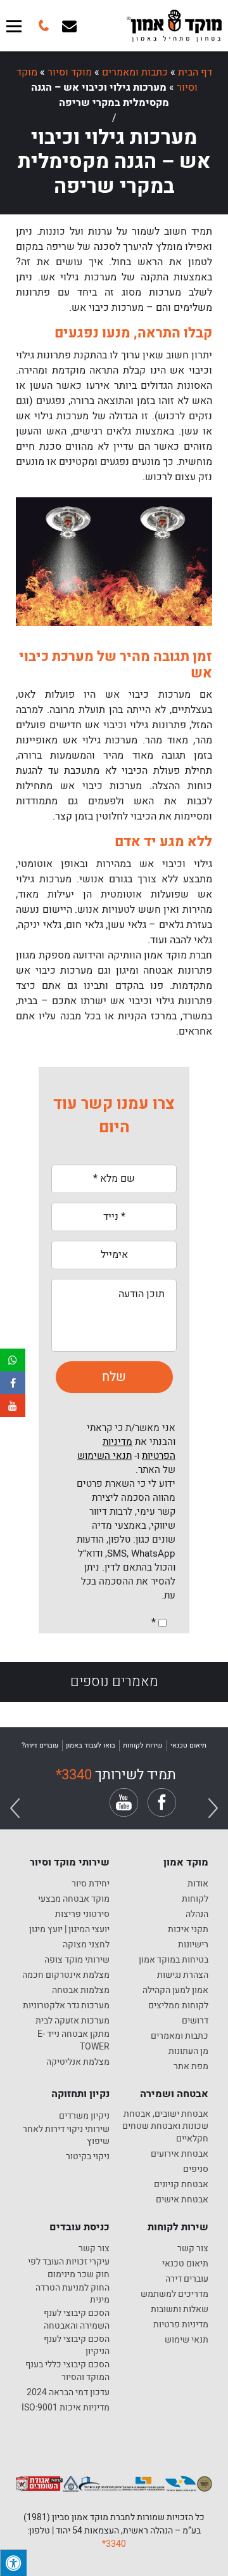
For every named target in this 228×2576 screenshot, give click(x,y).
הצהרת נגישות (183, 1975)
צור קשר (193, 2249)
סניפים (196, 2169)
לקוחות (195, 1899)
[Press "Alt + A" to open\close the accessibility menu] (13, 2563)
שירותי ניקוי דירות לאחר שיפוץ (66, 2135)
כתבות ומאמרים (135, 72)
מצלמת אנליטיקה (78, 2062)
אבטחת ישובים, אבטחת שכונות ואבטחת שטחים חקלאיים (165, 2127)
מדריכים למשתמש (174, 2294)
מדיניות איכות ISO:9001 (66, 2408)
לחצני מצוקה (86, 1945)
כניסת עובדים (79, 2227)
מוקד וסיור (70, 72)
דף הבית (195, 72)
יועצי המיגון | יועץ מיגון (69, 1930)
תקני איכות (188, 1930)
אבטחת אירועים (180, 2154)
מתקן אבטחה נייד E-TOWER (73, 2040)
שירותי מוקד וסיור (70, 1862)
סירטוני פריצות (82, 1914)
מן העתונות (188, 2051)
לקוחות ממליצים (178, 2006)
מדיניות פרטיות (181, 2325)
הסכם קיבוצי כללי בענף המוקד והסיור (67, 2371)
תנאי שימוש (187, 2340)
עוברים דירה (187, 2279)
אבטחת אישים (182, 2200)
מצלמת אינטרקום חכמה (66, 1975)
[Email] (69, 26)
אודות (198, 1884)
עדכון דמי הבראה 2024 (68, 2393)
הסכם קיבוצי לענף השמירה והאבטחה (77, 2319)
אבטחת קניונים (181, 2185)
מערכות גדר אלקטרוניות (66, 2006)
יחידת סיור (91, 1884)
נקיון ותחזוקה (80, 2094)
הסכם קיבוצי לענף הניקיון (77, 2345)
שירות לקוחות (178, 2227)
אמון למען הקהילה (175, 1991)
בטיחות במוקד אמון (174, 1960)
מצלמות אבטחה (81, 1991)
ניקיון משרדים (84, 2116)
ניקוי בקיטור (88, 2157)
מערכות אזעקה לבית (73, 2021)
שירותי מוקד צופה (77, 1960)
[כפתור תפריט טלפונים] (42, 26)
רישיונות (193, 1945)
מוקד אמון (186, 1862)
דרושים (195, 2021)
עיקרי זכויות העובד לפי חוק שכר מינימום (69, 2268)
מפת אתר (191, 2067)
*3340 (74, 1775)
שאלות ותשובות (180, 2310)
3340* (114, 2544)
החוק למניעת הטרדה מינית (73, 2294)
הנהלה (197, 1914)
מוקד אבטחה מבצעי (74, 1899)
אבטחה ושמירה (174, 2094)
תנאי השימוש (104, 1456)
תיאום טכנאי (185, 2264)
